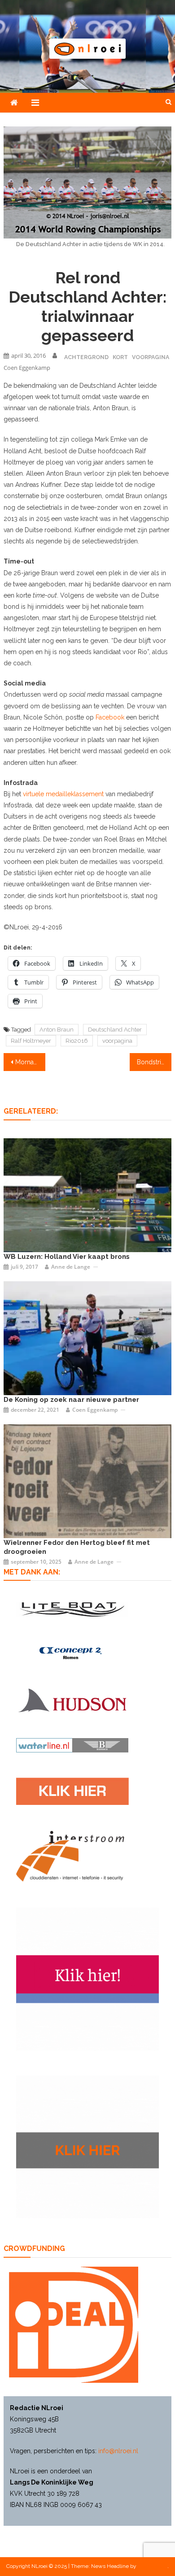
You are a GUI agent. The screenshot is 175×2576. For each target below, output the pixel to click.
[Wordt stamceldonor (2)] (87, 1979)
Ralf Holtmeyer (31, 1041)
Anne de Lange (71, 1267)
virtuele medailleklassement (63, 794)
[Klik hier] (87, 2147)
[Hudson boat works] (72, 1700)
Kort (120, 357)
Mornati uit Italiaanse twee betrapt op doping (31, 1062)
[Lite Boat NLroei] (72, 1609)
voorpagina (117, 1041)
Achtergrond (86, 357)
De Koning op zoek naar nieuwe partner (71, 1400)
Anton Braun (57, 1030)
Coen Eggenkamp (27, 368)
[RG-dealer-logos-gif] (72, 1791)
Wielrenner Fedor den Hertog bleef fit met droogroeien (77, 1547)
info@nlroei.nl (118, 2451)
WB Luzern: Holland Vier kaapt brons (67, 1257)
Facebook (110, 717)
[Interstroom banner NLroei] (70, 1856)
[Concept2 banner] (72, 1653)
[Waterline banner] (72, 1745)
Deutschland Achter (115, 1030)
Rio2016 (77, 1041)
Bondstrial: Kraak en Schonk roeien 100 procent (154, 1062)
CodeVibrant (153, 2566)
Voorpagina (151, 357)
